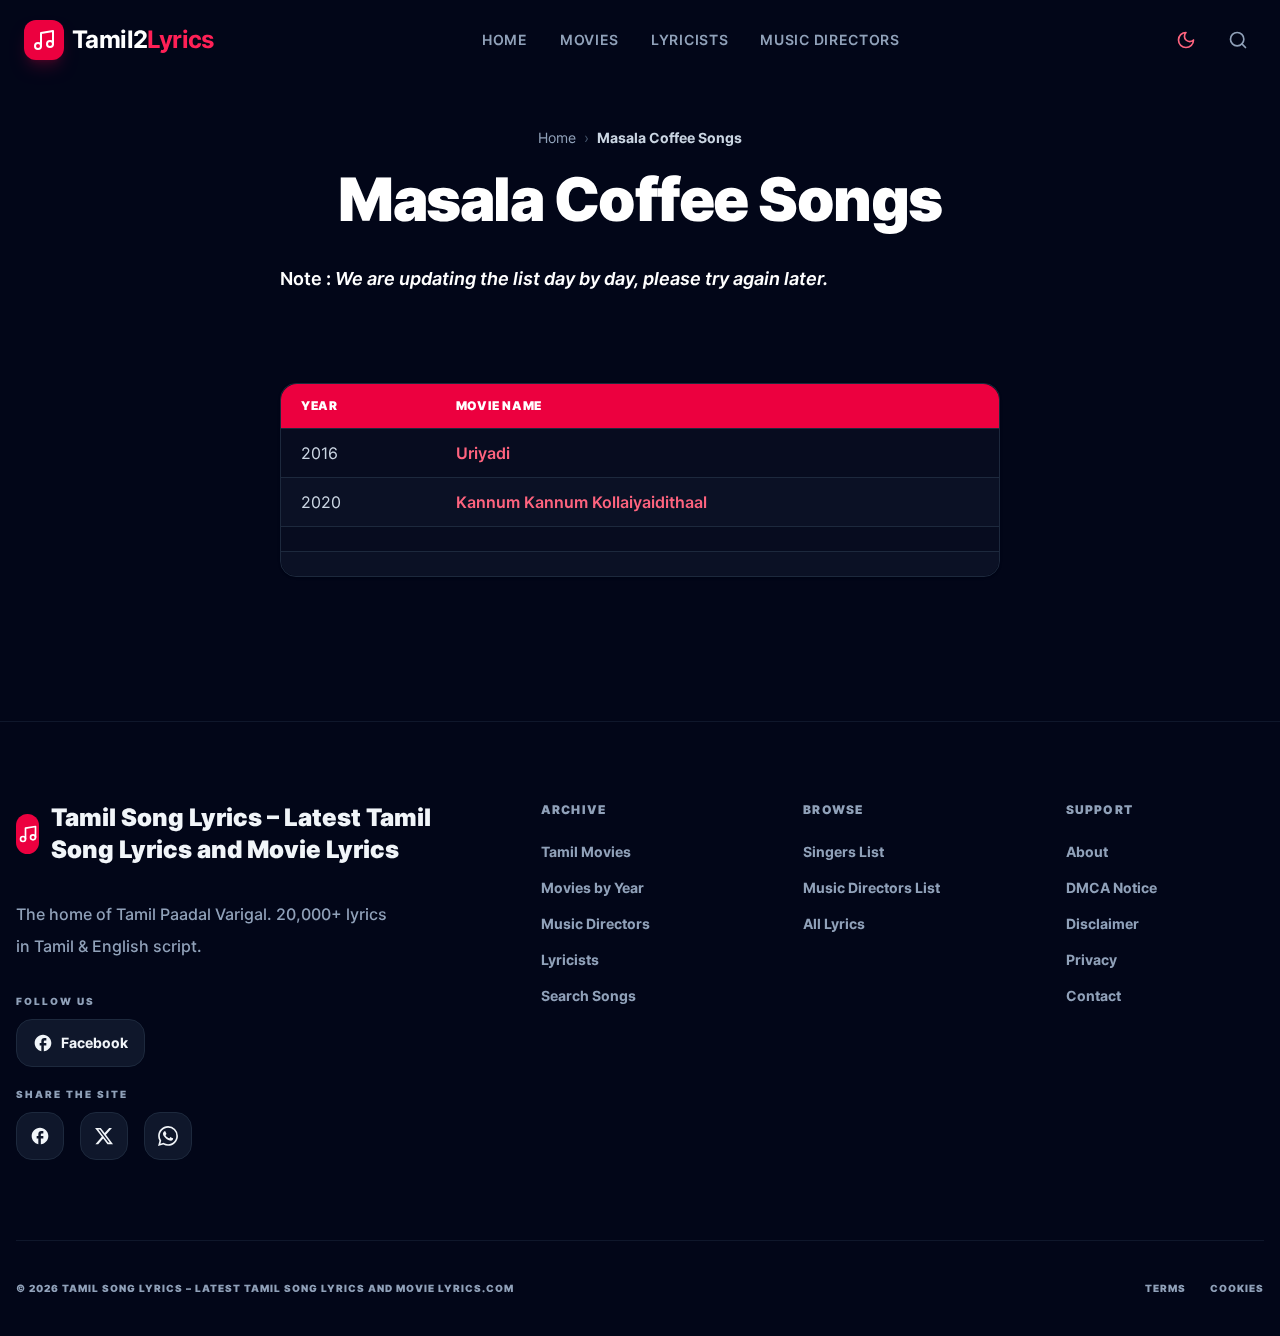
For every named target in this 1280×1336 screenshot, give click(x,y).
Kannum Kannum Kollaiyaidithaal (581, 502)
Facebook (94, 1042)
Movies (589, 39)
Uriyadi (483, 453)
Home (505, 39)
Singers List (843, 851)
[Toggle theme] (1186, 40)
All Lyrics (834, 923)
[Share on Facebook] (40, 1136)
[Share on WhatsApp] (168, 1136)
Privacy (1091, 959)
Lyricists (689, 39)
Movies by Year (592, 887)
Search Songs (588, 995)
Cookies (1237, 1288)
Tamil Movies (586, 851)
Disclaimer (1102, 923)
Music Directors (830, 39)
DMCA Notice (1111, 887)
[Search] (1238, 40)
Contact (1093, 995)
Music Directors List (871, 887)
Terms (1165, 1288)
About (1087, 851)
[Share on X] (104, 1136)
